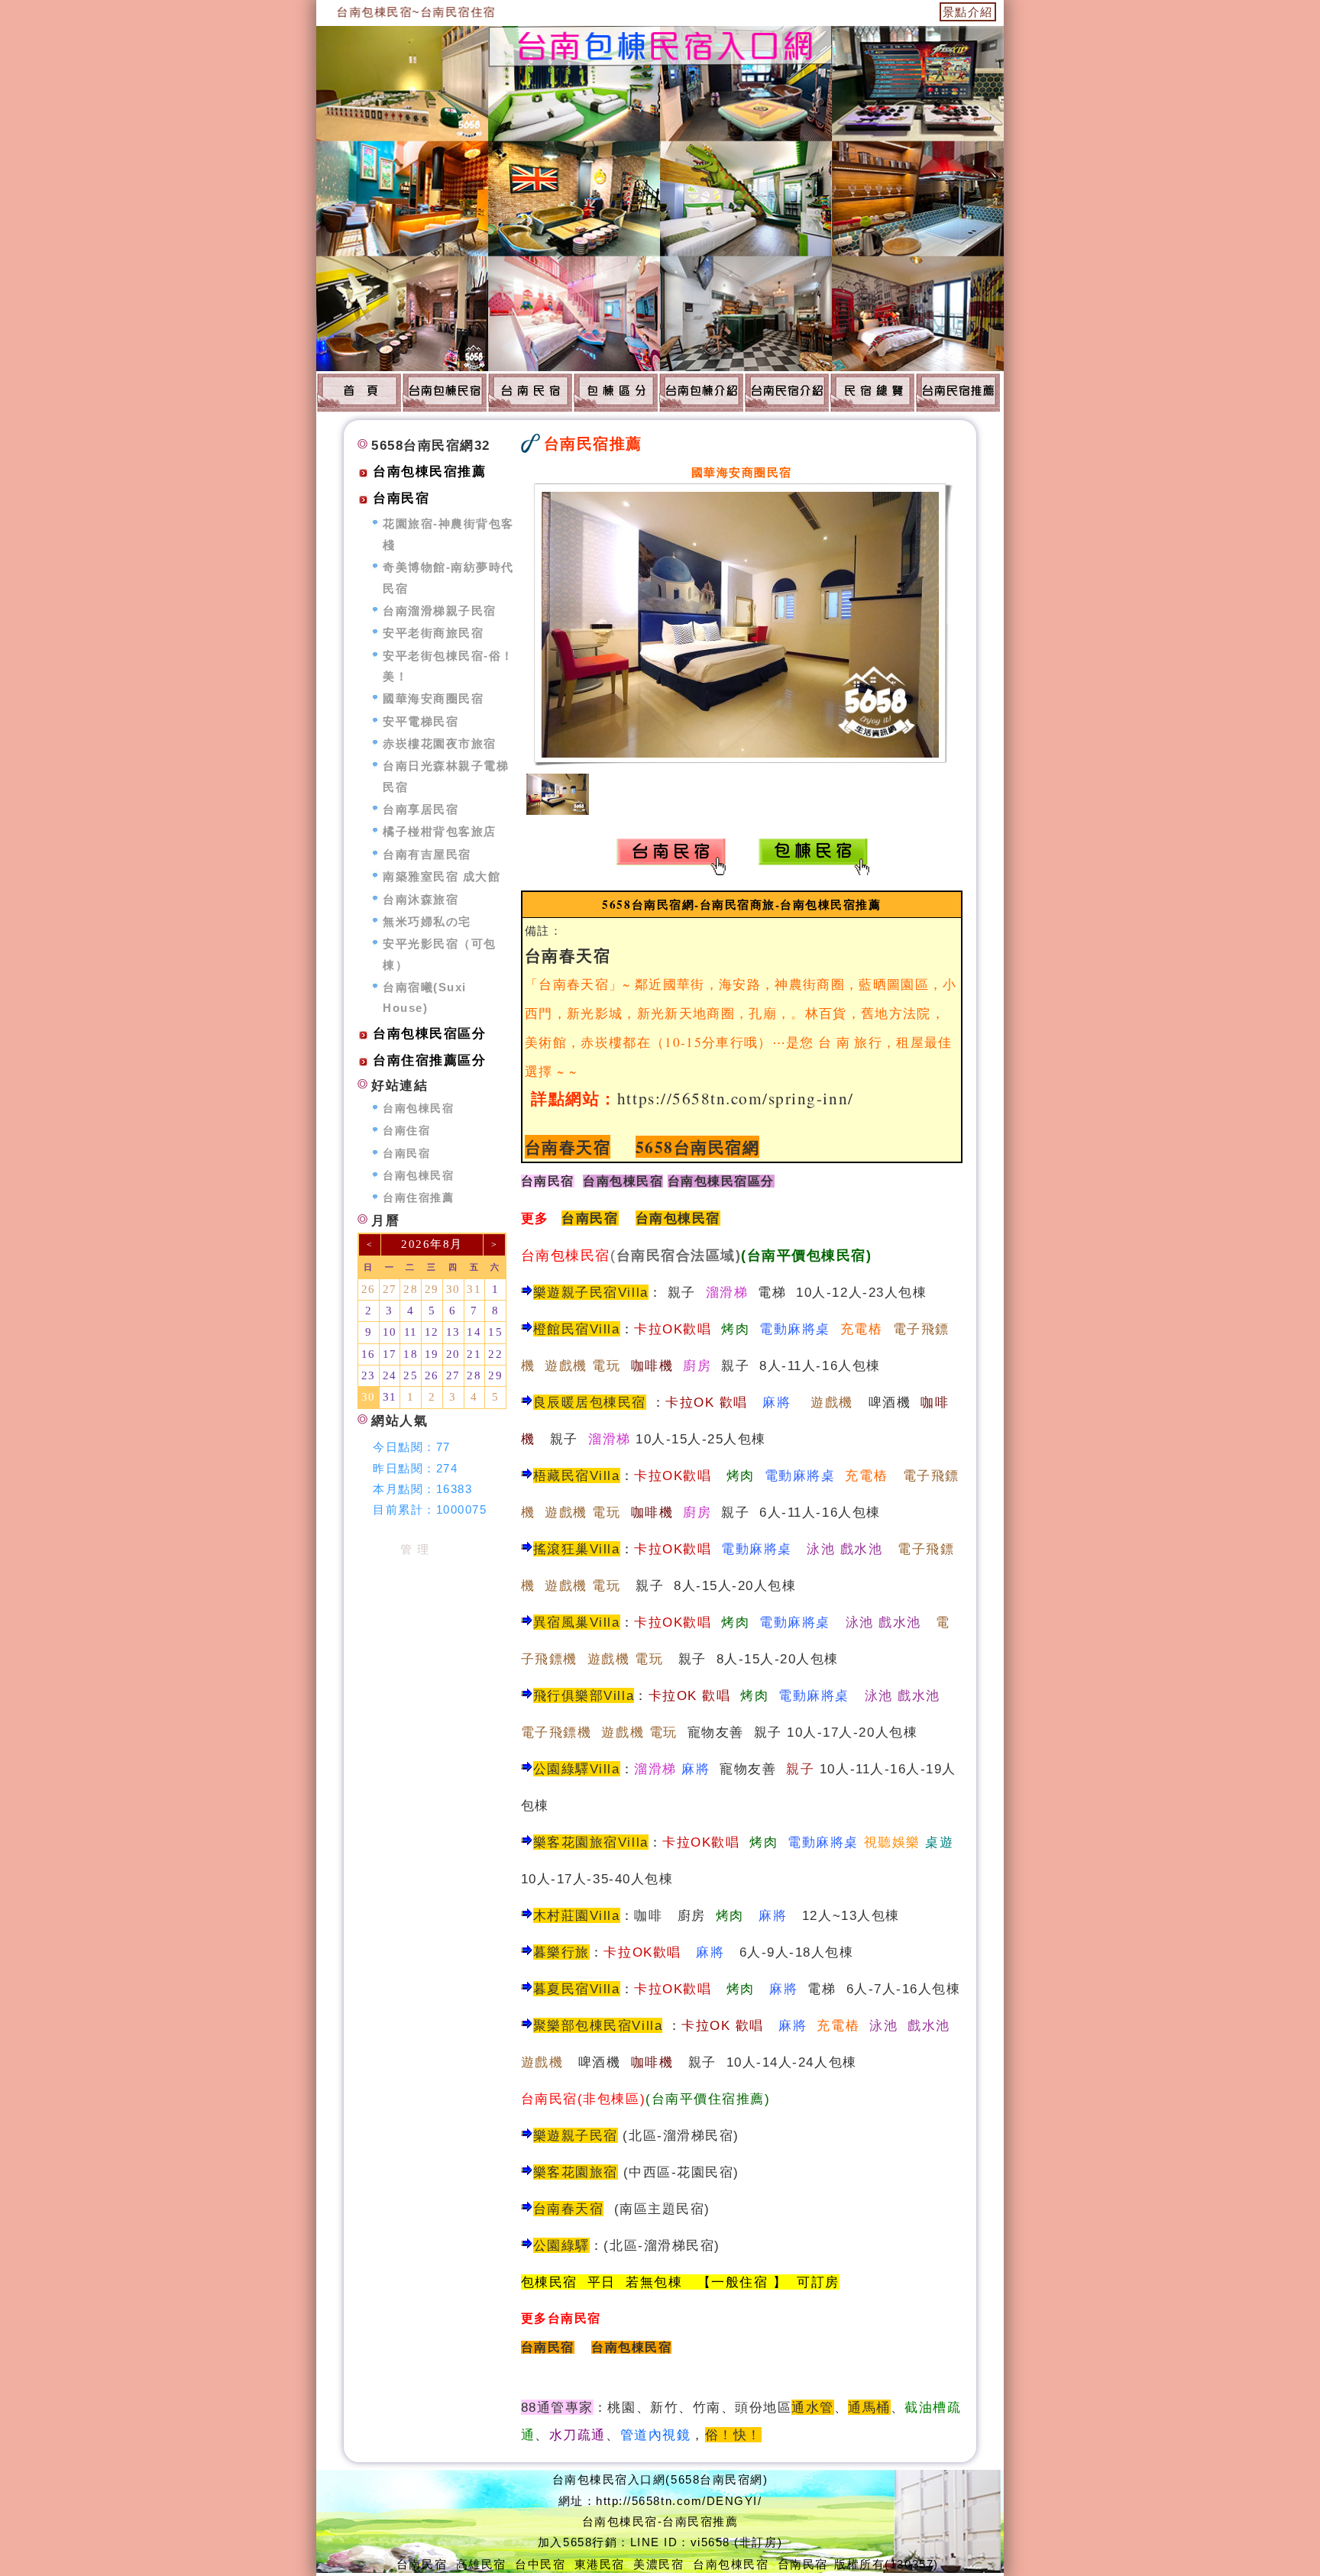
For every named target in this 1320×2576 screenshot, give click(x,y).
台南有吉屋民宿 (427, 854)
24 (390, 1375)
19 (432, 1354)
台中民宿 (540, 2564)
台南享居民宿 (421, 809)
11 (411, 1332)
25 (411, 1375)
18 (411, 1354)
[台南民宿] (530, 392)
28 (411, 1289)
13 (453, 1332)
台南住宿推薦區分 (429, 1060)
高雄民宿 (481, 2564)
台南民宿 (548, 1181)
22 (495, 1354)
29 (432, 1289)
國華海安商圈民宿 (433, 698)
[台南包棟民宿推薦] (616, 392)
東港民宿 (600, 2564)
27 (390, 1289)
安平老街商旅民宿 (433, 633)
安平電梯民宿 (421, 721)
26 (369, 1289)
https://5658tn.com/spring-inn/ (736, 1098)
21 (474, 1354)
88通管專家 (557, 2407)
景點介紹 (968, 12)
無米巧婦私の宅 (427, 921)
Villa (605, 1989)
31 (474, 1289)
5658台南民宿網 (698, 1147)
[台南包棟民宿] (359, 392)
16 (369, 1354)
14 (474, 1332)
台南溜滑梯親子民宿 (440, 611)
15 (495, 1332)
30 (453, 1289)
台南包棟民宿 (678, 1218)
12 (432, 1332)
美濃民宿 (658, 2564)
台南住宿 (406, 1131)
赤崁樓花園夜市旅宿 (440, 743)
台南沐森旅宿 (421, 899)
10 (390, 1332)
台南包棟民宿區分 (429, 1034)
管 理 (415, 1549)
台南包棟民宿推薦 (429, 472)
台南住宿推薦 (418, 1198)
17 (390, 1354)
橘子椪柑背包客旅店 (440, 831)
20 (453, 1354)
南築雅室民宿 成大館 (442, 876)
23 (369, 1375)
